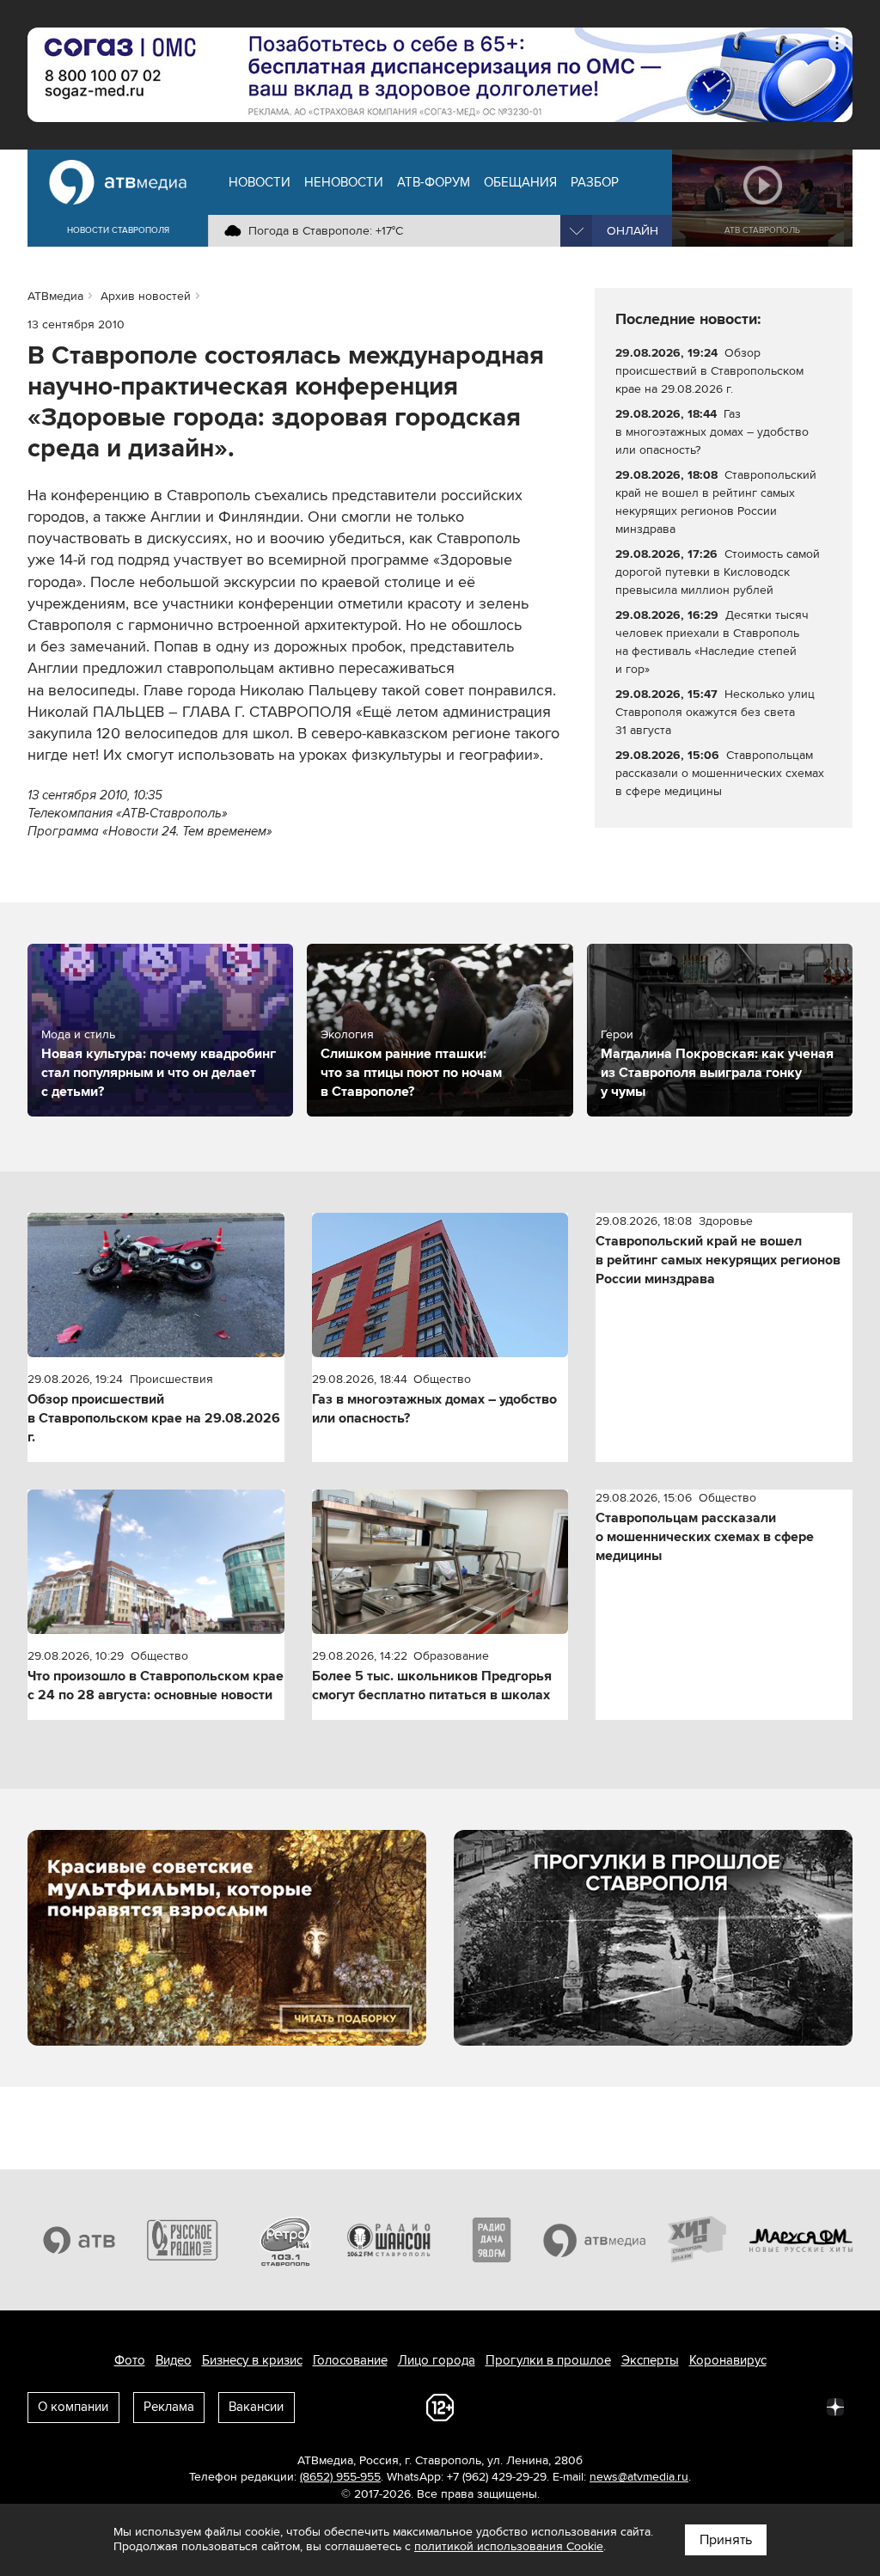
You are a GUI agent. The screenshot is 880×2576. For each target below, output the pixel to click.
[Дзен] (835, 2406)
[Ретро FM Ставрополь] (285, 2240)
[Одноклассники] (684, 2406)
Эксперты (650, 2360)
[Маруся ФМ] (801, 2240)
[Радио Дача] (492, 2240)
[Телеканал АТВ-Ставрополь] (79, 2240)
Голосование (350, 2360)
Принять (726, 2540)
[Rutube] (797, 2406)
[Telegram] (646, 2406)
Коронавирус (728, 2360)
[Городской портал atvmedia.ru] (595, 2240)
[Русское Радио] (182, 2240)
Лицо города (437, 2360)
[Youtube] (760, 2406)
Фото (130, 2360)
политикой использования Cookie (509, 2546)
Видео (174, 2360)
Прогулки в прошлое (548, 2360)
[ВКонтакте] (608, 2406)
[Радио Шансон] (388, 2240)
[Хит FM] (698, 2240)
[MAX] (722, 2406)
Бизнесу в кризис (252, 2360)
